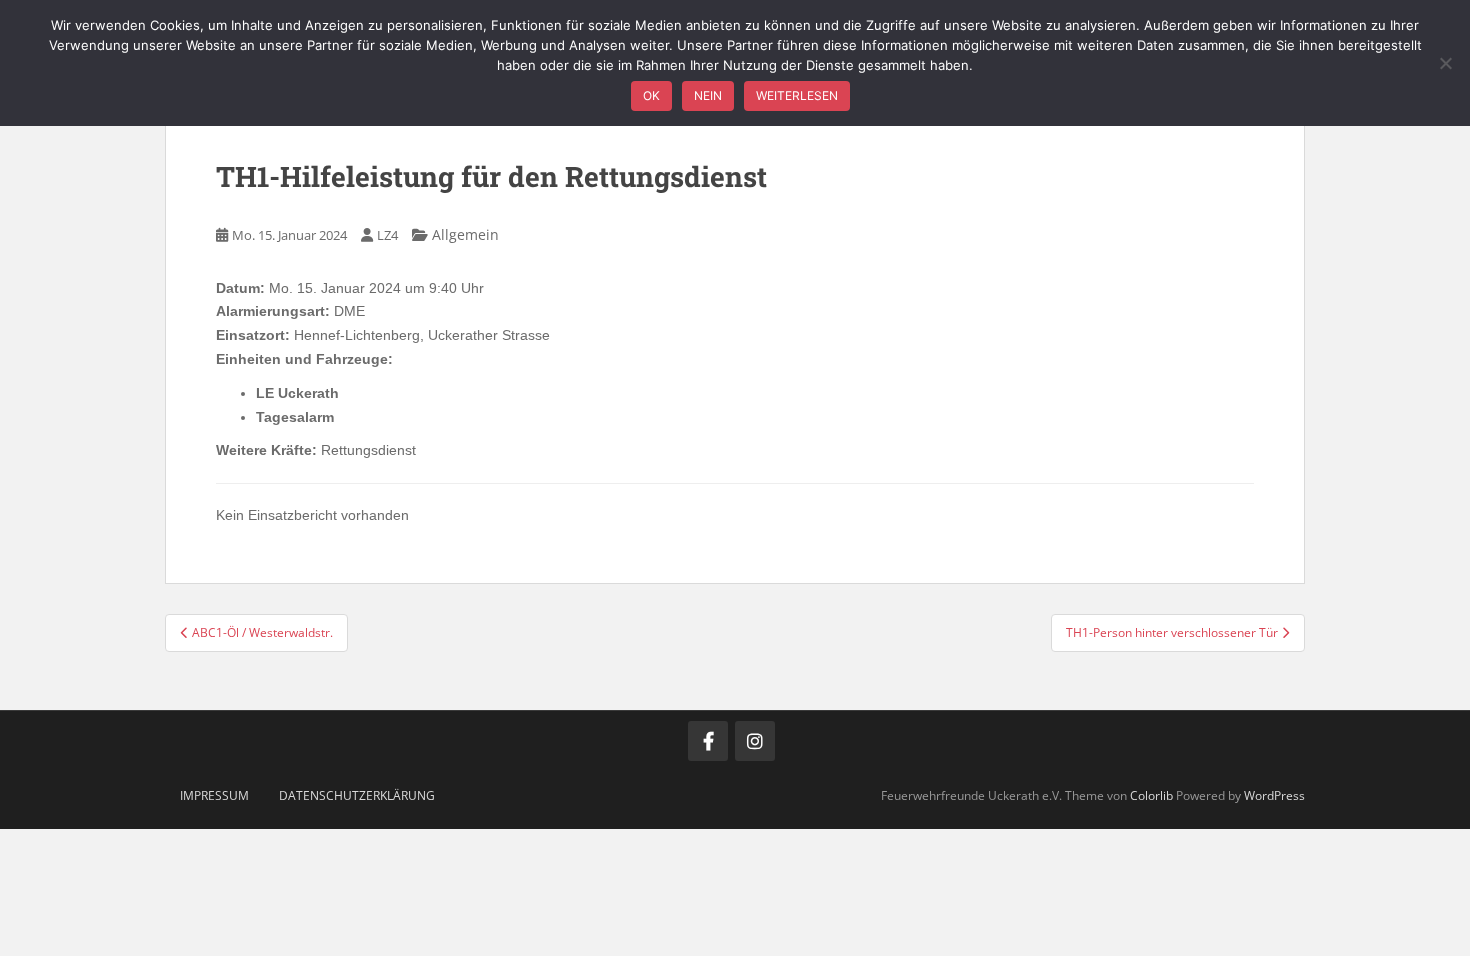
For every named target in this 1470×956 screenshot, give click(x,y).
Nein (708, 95)
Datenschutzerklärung (357, 795)
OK (651, 95)
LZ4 (387, 235)
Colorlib (1151, 795)
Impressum (214, 795)
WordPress (1274, 795)
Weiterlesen (797, 95)
